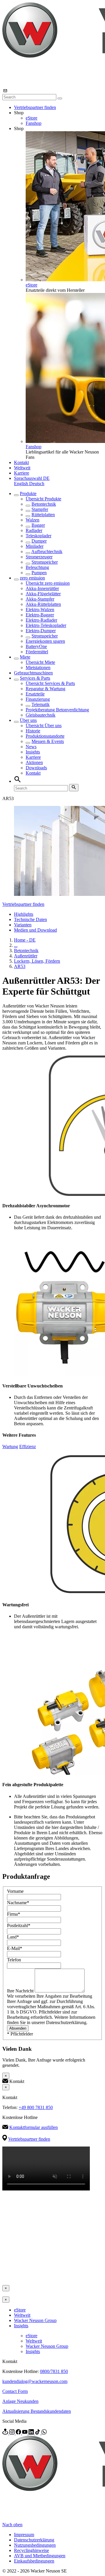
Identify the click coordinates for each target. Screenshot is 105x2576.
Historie (33, 731)
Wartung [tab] (10, 1446)
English (22, 484)
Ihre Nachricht (21, 1991)
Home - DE (25, 940)
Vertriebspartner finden (35, 107)
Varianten (23, 925)
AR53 (20, 966)
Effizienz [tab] (28, 1446)
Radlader (34, 530)
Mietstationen (38, 668)
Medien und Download (35, 930)
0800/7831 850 (54, 2371)
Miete (25, 657)
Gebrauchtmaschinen (33, 673)
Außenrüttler (26, 956)
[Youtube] (25, 2433)
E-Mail (15, 1948)
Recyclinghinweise (32, 2550)
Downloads (36, 768)
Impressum (24, 2535)
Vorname (15, 1891)
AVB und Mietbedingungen (40, 2556)
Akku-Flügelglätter (43, 594)
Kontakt (21, 462)
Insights (33, 752)
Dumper (39, 541)
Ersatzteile (35, 694)
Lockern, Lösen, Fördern (37, 961)
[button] (32, 478)
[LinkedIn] (32, 2433)
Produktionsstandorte (45, 736)
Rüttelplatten (43, 515)
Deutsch (37, 484)
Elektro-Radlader (41, 620)
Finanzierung (38, 699)
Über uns (28, 720)
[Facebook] (19, 2433)
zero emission (32, 578)
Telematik (41, 704)
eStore (32, 118)
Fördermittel (37, 652)
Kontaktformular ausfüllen (34, 2127)
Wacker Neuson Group (35, 2320)
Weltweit (22, 468)
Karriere (22, 473)
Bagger (38, 525)
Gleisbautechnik (41, 715)
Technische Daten (30, 919)
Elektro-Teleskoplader (46, 625)
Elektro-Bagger (40, 615)
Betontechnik (44, 504)
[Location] (6, 2433)
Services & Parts (35, 678)
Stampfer (40, 509)
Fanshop (34, 123)
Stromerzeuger (39, 557)
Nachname (18, 1903)
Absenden (18, 2028)
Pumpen (39, 573)
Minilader (35, 546)
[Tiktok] (38, 2433)
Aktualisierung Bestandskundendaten (37, 2411)
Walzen (33, 520)
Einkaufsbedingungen (34, 2561)
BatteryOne (36, 646)
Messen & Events (48, 741)
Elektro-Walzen (40, 610)
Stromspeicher (45, 562)
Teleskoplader (38, 536)
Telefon (14, 1960)
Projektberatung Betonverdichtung (57, 710)
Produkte (28, 493)
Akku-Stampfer (40, 599)
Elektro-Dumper (41, 631)
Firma (14, 1914)
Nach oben (12, 2525)
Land (13, 1937)
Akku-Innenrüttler (42, 588)
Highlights (24, 914)
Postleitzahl (19, 1925)
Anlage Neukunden (20, 2401)
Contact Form (15, 2391)
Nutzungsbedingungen (35, 2545)
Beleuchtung (37, 567)
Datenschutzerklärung (34, 2540)
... (16, 945)
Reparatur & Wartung (45, 689)
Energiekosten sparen (45, 641)
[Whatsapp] (44, 2433)
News (31, 747)
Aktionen (34, 762)
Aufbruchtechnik (47, 551)
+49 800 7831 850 (36, 2107)
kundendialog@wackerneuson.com (35, 2381)
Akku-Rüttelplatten (43, 604)
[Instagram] (13, 2433)
